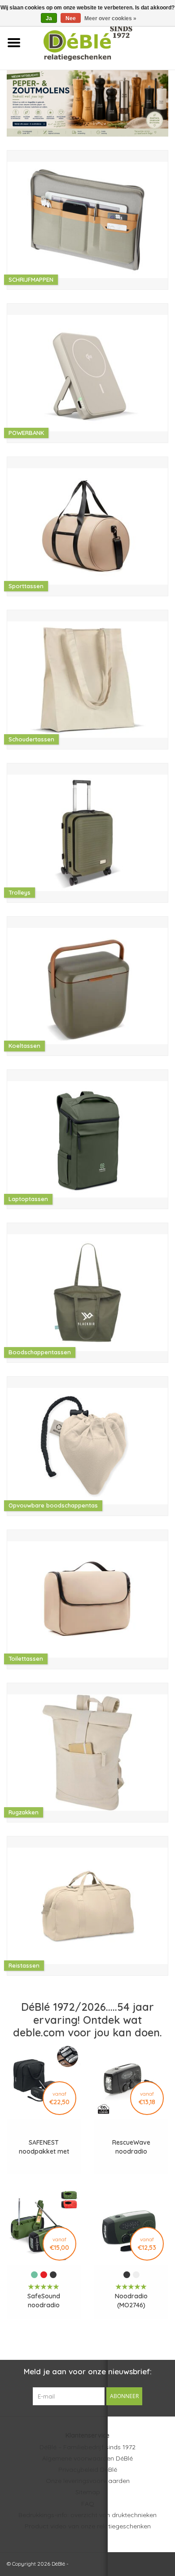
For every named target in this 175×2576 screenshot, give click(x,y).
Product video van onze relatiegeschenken (88, 2526)
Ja (49, 18)
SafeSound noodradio (44, 2301)
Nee (71, 18)
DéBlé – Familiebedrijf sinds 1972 (87, 2447)
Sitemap (88, 2492)
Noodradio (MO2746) (131, 2301)
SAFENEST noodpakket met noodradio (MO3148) (44, 2147)
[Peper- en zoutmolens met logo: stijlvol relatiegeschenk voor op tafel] (87, 103)
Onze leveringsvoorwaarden (88, 2481)
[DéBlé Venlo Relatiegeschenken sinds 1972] (101, 42)
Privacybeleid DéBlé (88, 2470)
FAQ (88, 2504)
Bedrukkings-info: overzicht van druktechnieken (87, 2515)
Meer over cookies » (110, 18)
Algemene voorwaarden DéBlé (87, 2458)
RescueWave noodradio (131, 2147)
